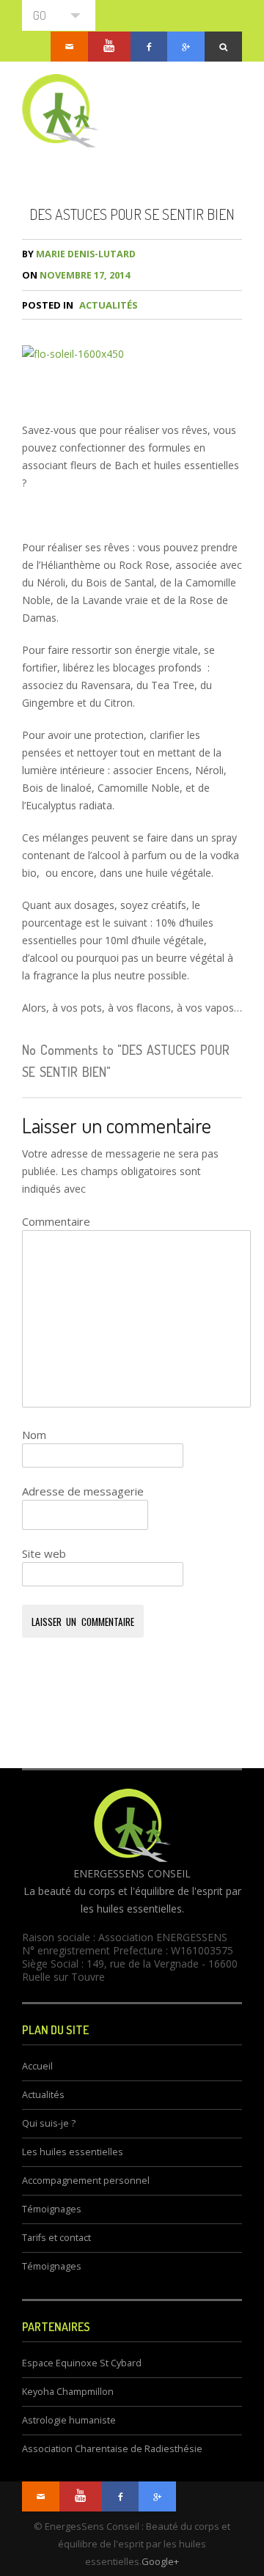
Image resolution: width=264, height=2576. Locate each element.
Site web (44, 1553)
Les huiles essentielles (73, 2152)
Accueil (37, 2066)
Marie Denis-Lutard (79, 254)
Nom (34, 1435)
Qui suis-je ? (49, 2123)
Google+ (160, 2561)
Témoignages (52, 2209)
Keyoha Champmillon (68, 2392)
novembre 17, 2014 (76, 275)
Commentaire (56, 1221)
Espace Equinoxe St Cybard (82, 2363)
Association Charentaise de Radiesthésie (112, 2449)
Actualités (109, 305)
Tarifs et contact (56, 2238)
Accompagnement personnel (86, 2181)
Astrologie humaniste (69, 2420)
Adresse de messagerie (83, 1491)
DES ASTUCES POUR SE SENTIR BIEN (132, 214)
